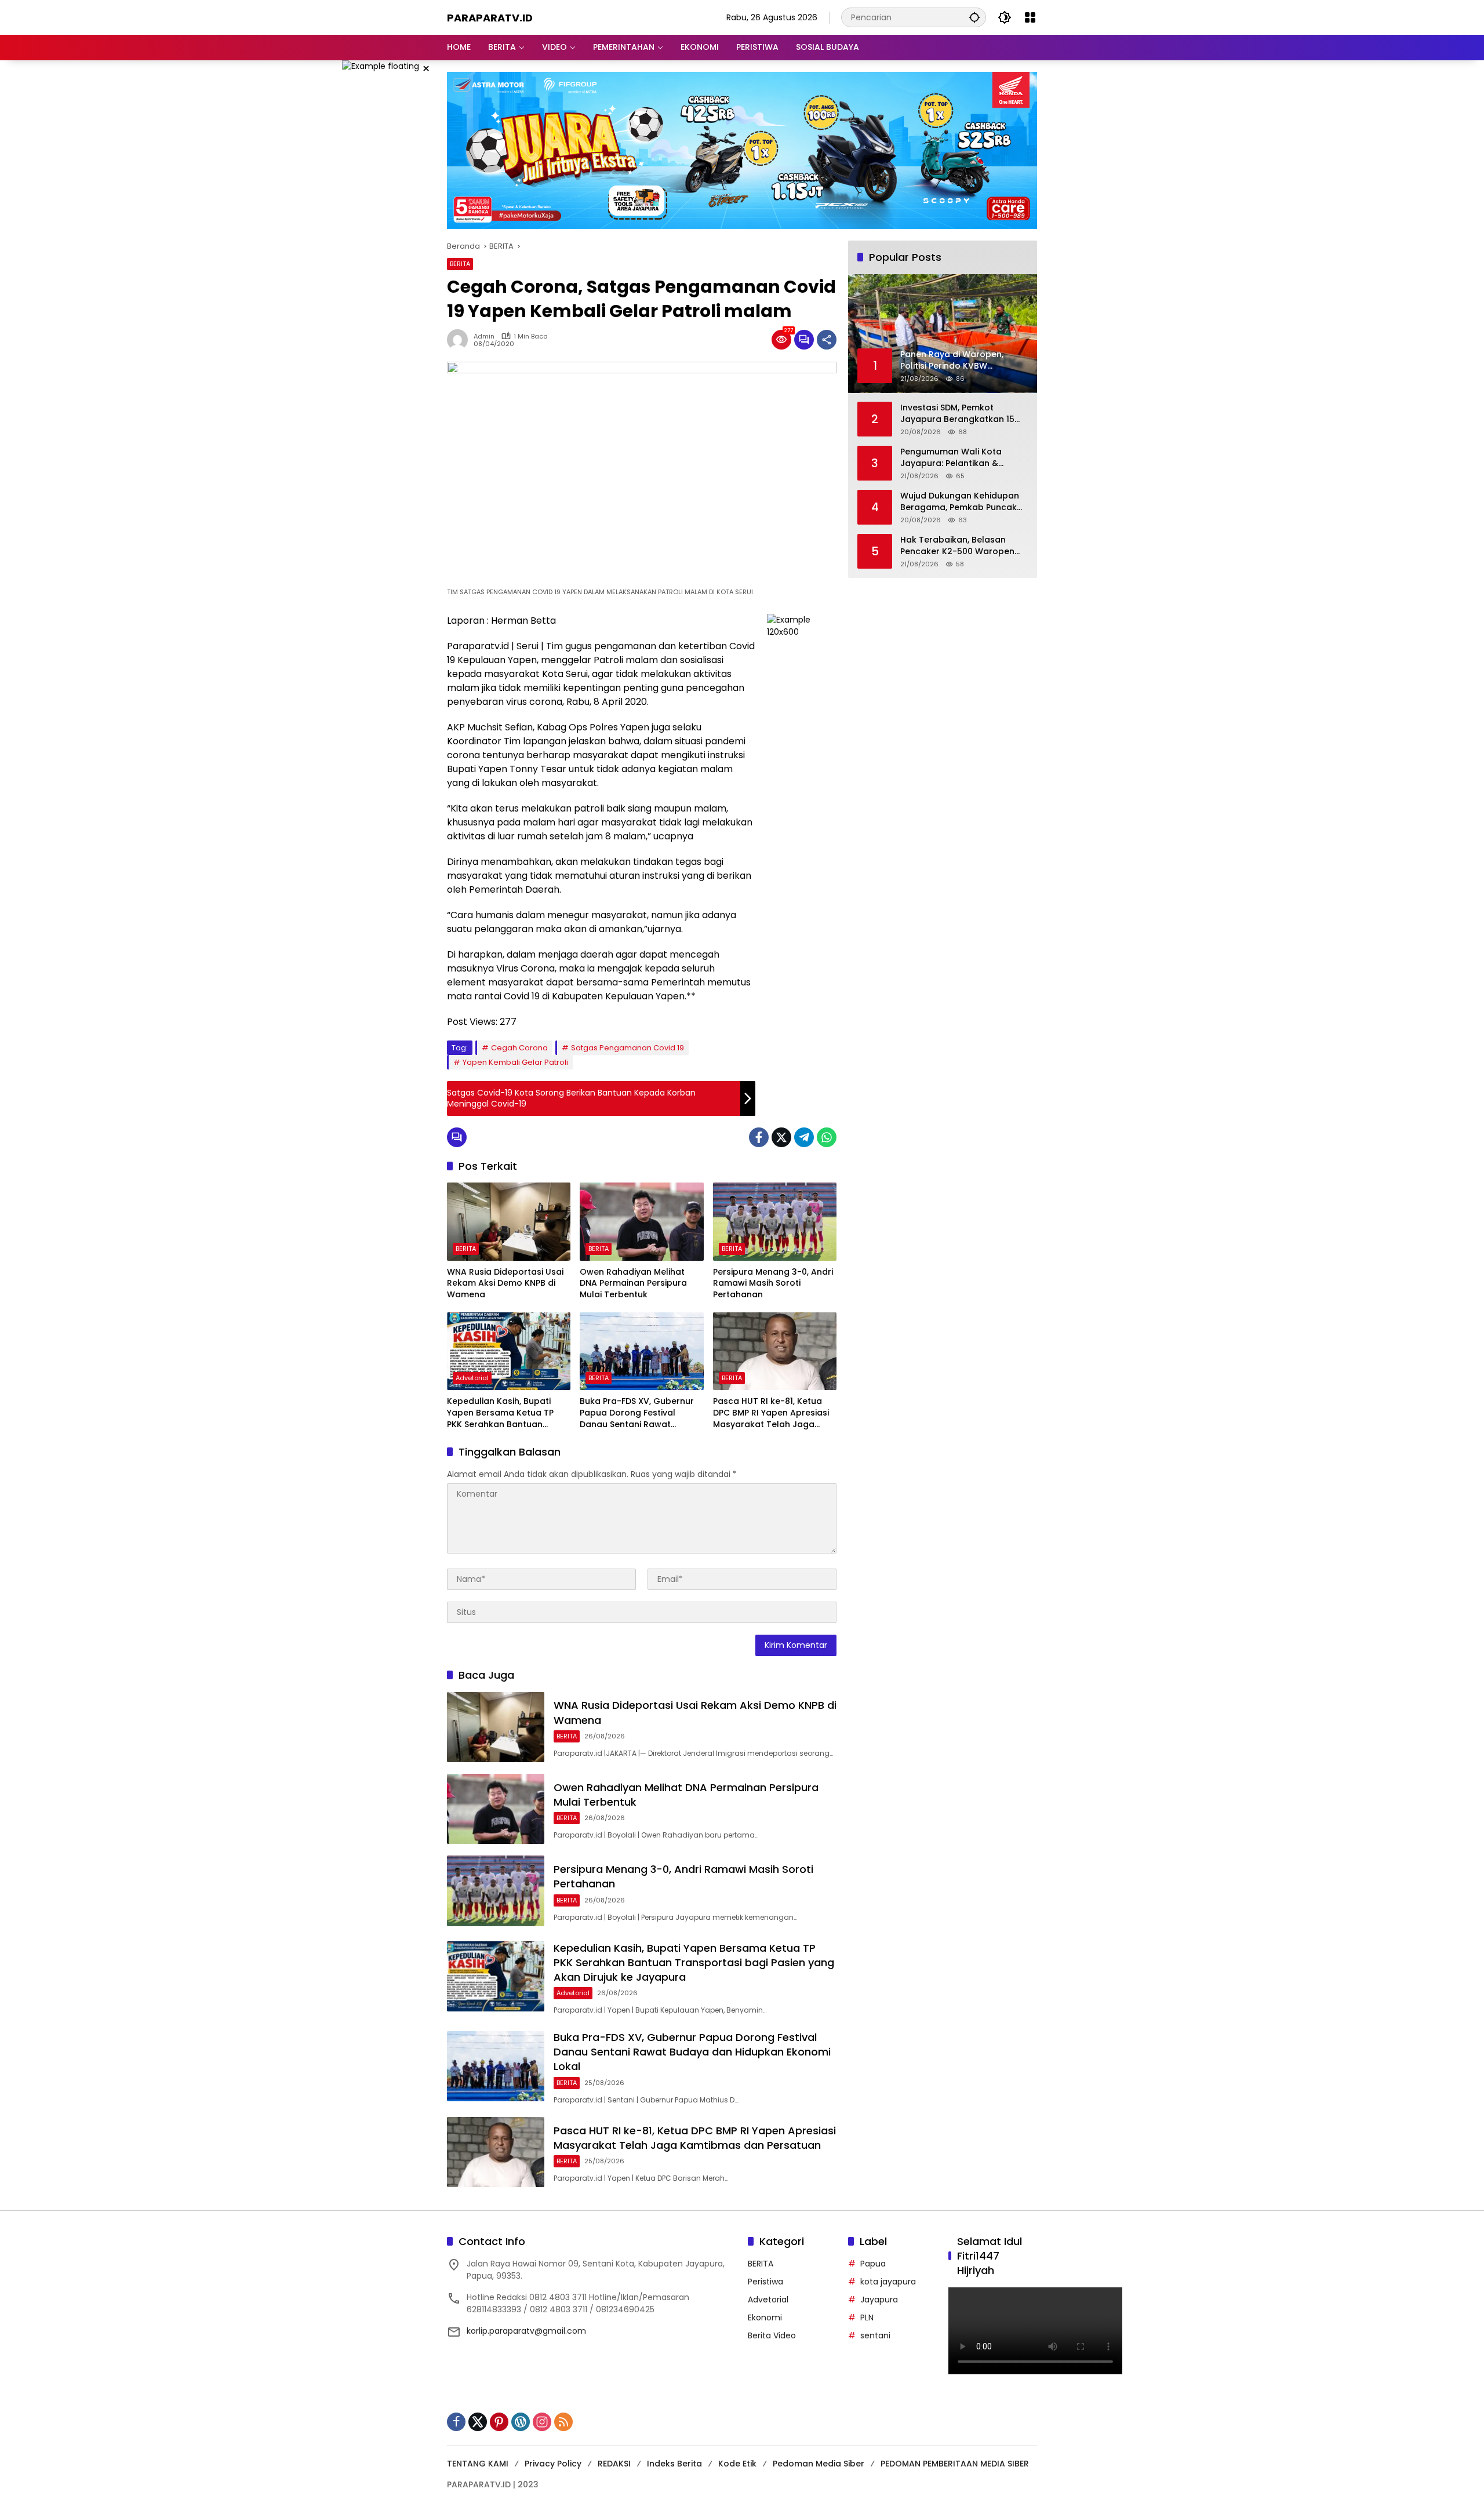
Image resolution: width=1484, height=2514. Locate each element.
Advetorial (472, 1378)
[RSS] (563, 2422)
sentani (875, 2335)
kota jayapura (888, 2282)
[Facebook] (759, 1137)
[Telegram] (804, 1137)
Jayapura (879, 2300)
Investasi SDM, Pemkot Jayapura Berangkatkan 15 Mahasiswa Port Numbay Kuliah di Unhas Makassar (957, 414)
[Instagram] (542, 2422)
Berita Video (772, 2335)
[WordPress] (521, 2422)
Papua (873, 2264)
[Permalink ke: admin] (460, 340)
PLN (867, 2317)
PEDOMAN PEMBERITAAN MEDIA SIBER (955, 2464)
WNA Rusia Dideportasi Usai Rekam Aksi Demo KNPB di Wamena (505, 1283)
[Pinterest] (499, 2422)
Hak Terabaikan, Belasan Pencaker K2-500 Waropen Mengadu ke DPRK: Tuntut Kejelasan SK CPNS (957, 546)
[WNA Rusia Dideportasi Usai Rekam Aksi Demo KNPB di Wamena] (509, 1221)
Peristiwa (765, 2282)
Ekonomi (765, 2317)
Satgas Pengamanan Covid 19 (628, 1048)
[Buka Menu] (1030, 17)
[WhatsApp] (827, 1137)
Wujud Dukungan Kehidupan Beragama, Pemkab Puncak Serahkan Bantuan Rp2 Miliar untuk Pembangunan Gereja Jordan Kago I (961, 502)
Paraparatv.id (490, 18)
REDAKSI (614, 2464)
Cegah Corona (519, 1048)
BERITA (460, 264)
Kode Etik (737, 2464)
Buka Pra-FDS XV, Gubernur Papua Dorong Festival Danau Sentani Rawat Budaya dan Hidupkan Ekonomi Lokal (637, 1413)
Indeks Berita (674, 2464)
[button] (974, 17)
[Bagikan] (827, 340)
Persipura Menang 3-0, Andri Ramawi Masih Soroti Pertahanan (773, 1283)
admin (484, 336)
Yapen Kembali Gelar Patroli (515, 1062)
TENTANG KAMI (478, 2464)
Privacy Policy (553, 2464)
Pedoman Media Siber (819, 2464)
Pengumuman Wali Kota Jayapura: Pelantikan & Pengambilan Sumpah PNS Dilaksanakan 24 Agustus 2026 (955, 458)
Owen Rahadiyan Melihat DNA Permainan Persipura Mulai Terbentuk (633, 1283)
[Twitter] (781, 1137)
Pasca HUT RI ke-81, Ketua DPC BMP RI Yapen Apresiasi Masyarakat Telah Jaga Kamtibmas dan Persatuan (771, 1413)
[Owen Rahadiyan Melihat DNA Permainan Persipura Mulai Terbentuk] (641, 1221)
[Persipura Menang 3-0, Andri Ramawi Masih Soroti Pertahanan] (775, 1221)
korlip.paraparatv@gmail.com (526, 2331)
